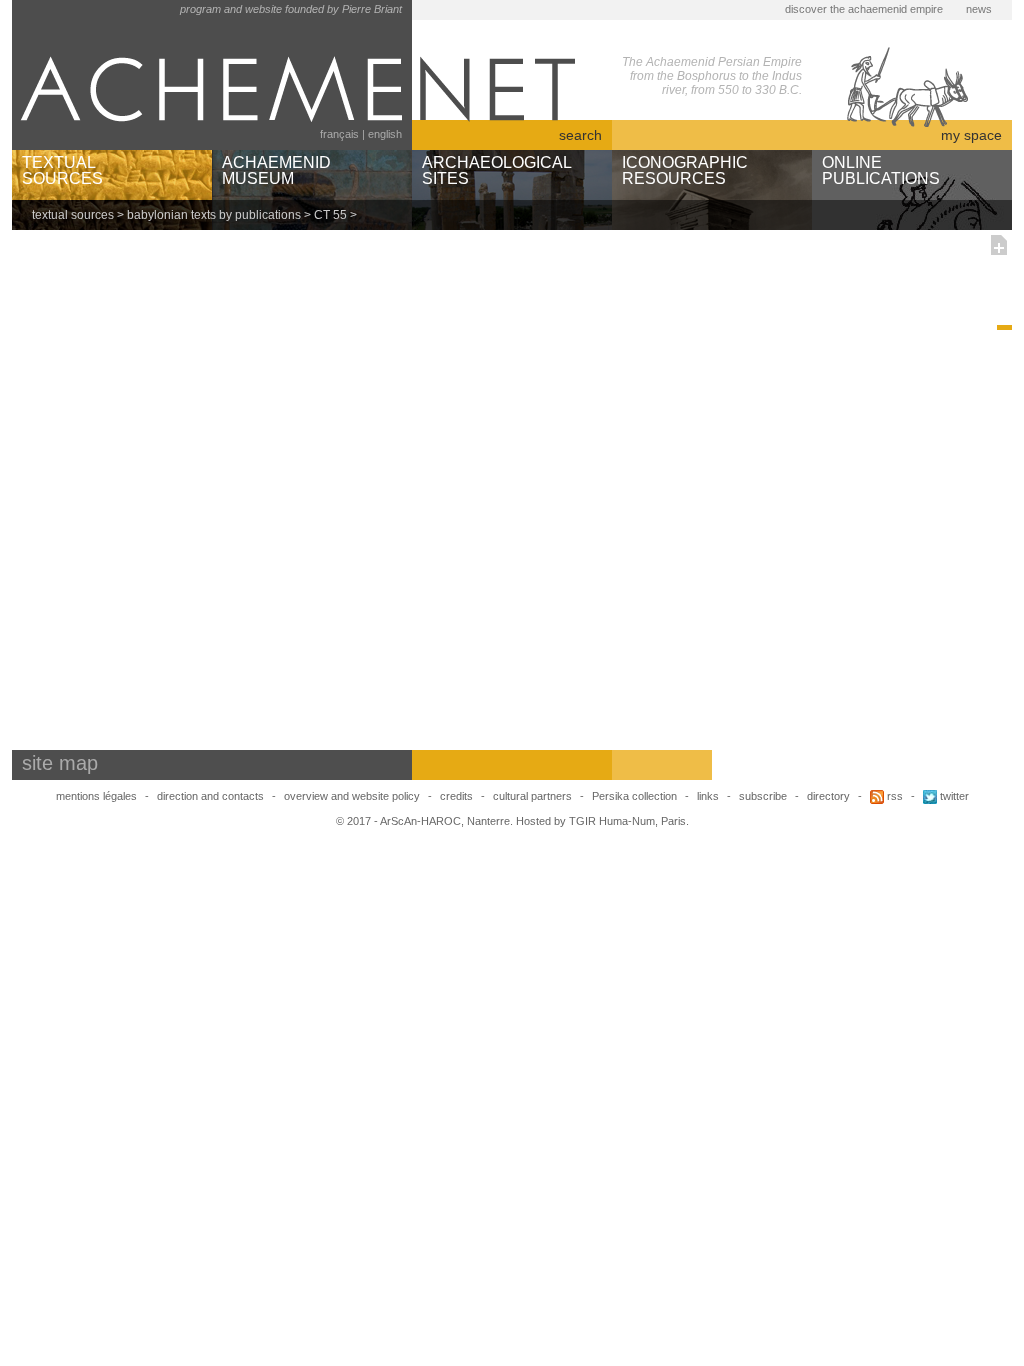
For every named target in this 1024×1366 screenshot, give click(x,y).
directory (828, 796)
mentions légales (96, 796)
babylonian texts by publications (214, 215)
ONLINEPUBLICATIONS (881, 170)
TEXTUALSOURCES (62, 170)
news (979, 9)
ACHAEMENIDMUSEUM (276, 170)
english (385, 134)
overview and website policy (352, 796)
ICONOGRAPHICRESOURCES (685, 170)
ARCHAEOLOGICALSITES (497, 170)
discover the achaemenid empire (864, 9)
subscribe (763, 796)
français (339, 134)
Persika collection (636, 796)
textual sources (73, 215)
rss (893, 796)
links (708, 796)
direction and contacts (210, 796)
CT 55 (330, 215)
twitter (953, 796)
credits (456, 796)
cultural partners (532, 796)
